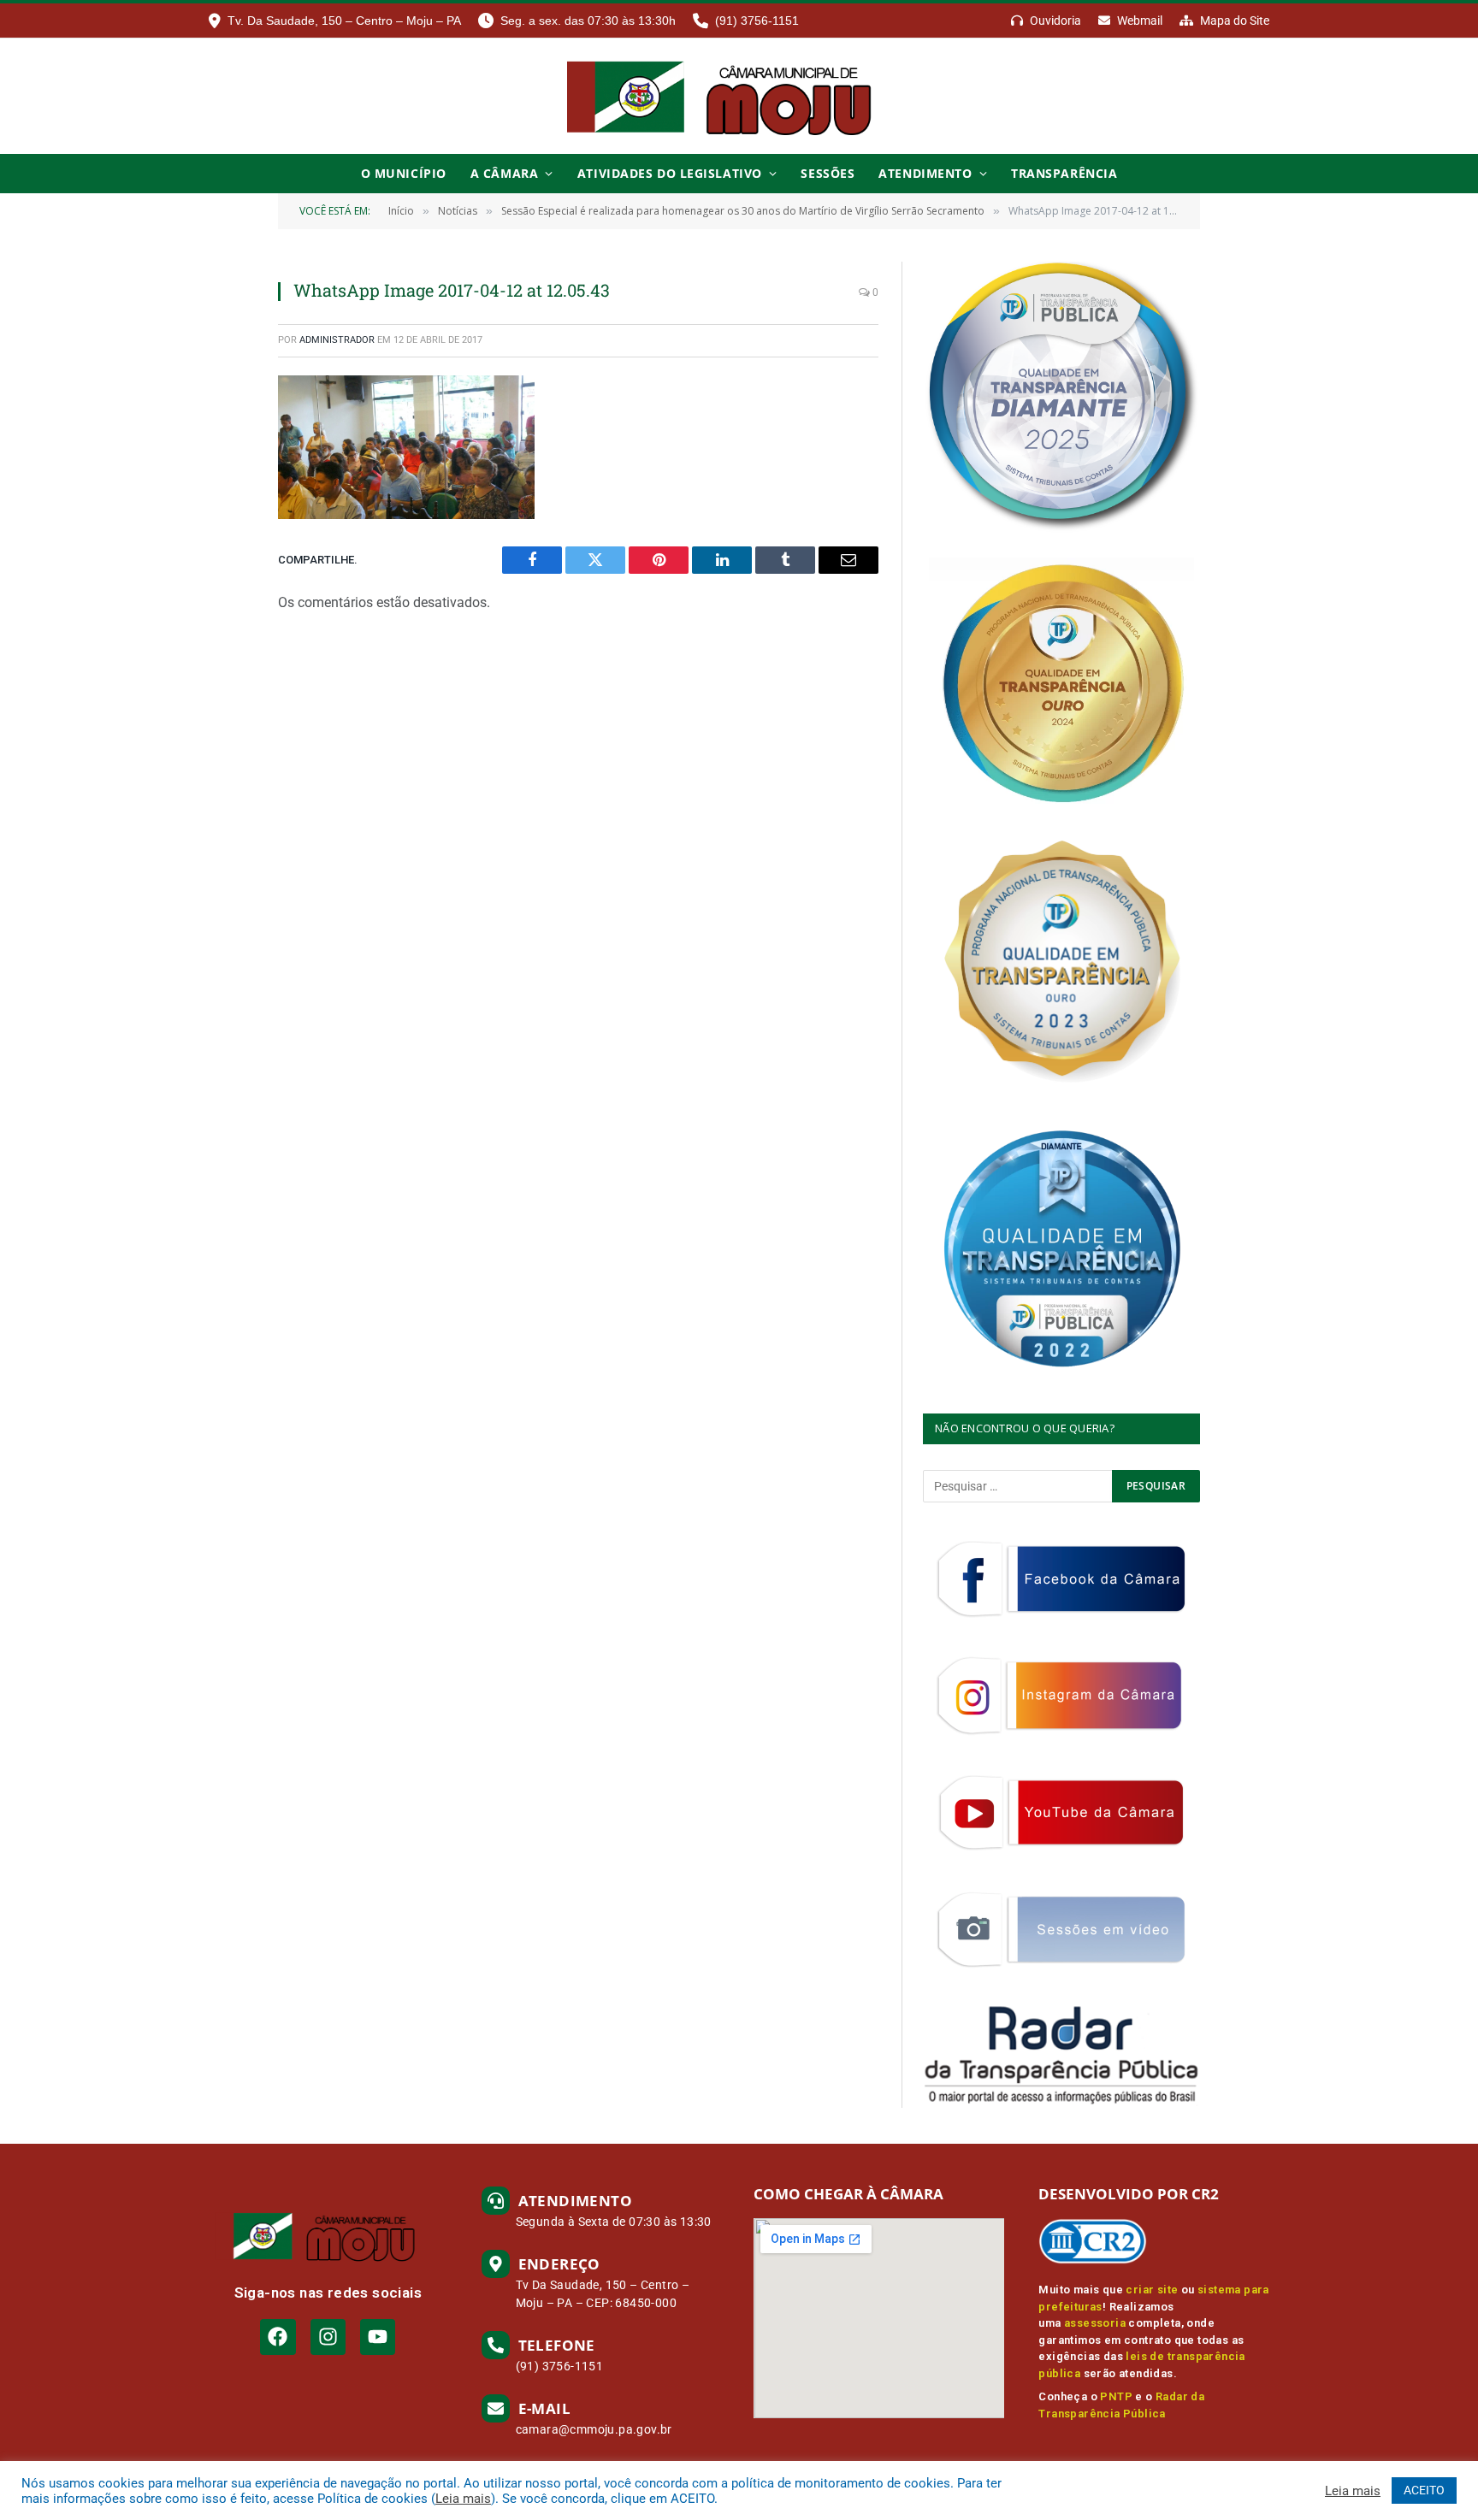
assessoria (1095, 2323)
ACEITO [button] (1424, 2490)
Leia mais (463, 2499)
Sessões (828, 173)
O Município (404, 173)
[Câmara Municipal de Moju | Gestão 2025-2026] (739, 96)
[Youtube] (378, 2337)
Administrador (337, 340)
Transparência (1064, 173)
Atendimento (925, 173)
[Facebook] (278, 2337)
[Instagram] (328, 2337)
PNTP (1116, 2396)
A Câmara (504, 173)
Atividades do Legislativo (670, 173)
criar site (1152, 2290)
